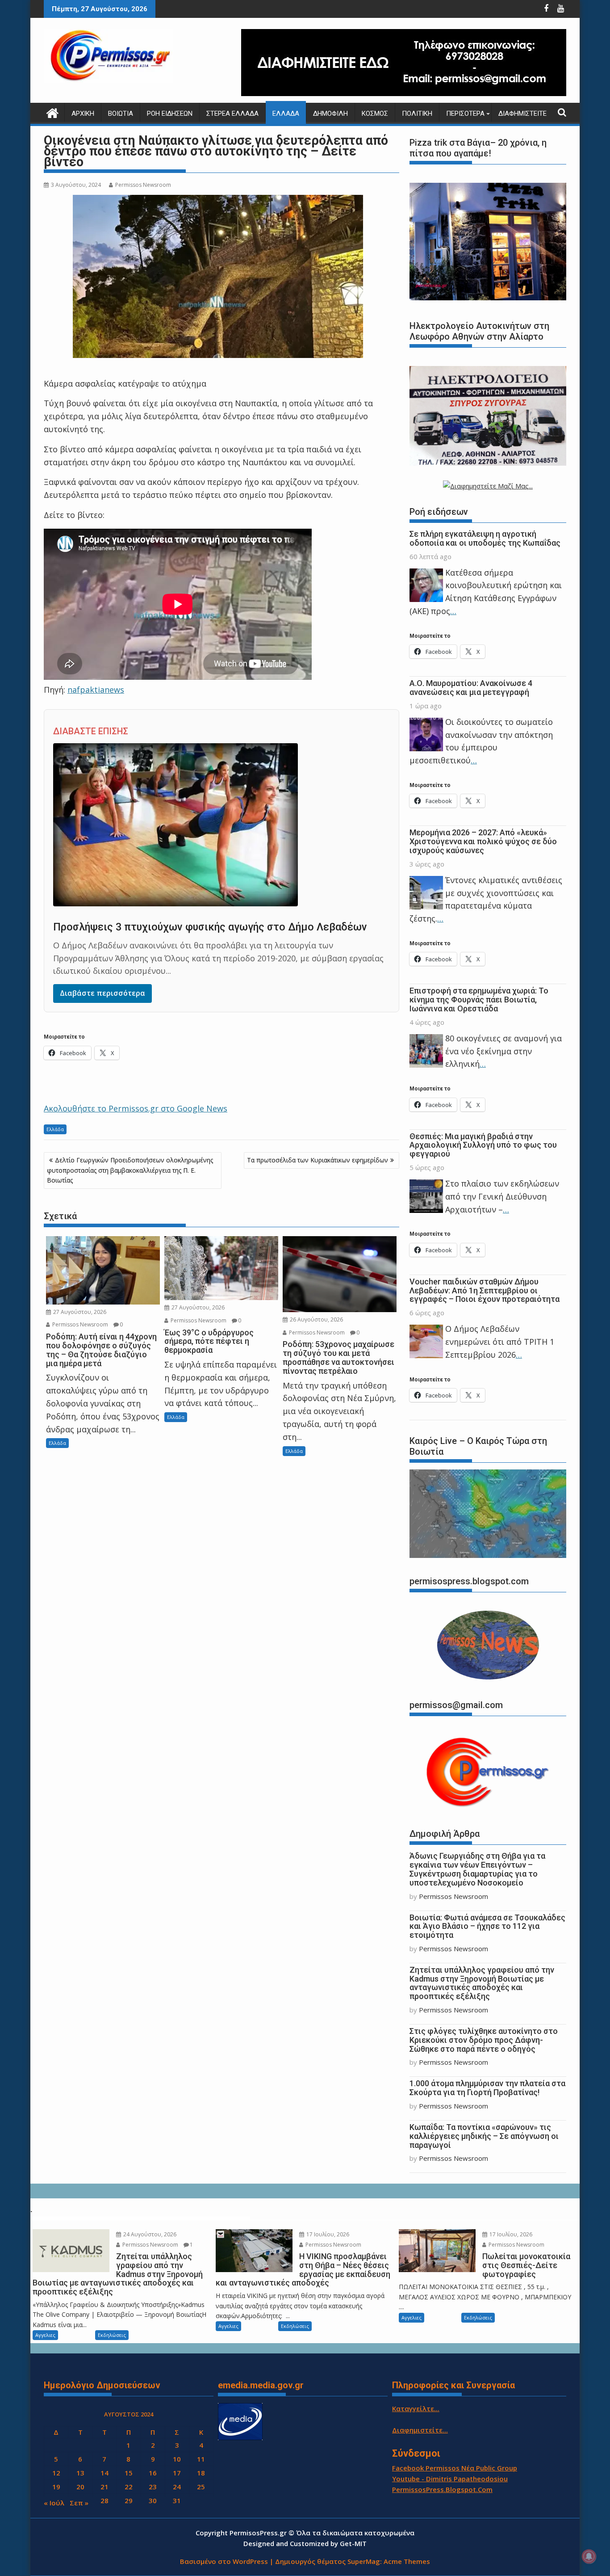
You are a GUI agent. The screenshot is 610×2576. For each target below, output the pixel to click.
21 (104, 2487)
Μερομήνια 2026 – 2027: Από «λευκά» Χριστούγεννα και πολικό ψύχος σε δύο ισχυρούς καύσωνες (483, 841)
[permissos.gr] (52, 112)
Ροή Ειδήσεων (170, 114)
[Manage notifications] (589, 2556)
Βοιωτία (121, 114)
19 (56, 2487)
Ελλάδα (286, 114)
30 (153, 2500)
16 (153, 2473)
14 (104, 2473)
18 (201, 2473)
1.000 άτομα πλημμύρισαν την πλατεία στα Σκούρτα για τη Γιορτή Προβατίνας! (487, 2088)
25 (201, 2487)
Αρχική (83, 114)
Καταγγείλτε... (416, 2408)
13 (80, 2473)
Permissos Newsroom (143, 185)
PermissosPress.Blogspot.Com (442, 2489)
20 (80, 2487)
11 (201, 2459)
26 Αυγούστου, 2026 (316, 1320)
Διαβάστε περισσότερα (102, 993)
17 (177, 2473)
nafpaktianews (96, 690)
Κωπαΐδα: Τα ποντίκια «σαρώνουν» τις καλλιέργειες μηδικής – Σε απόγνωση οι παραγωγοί (484, 2136)
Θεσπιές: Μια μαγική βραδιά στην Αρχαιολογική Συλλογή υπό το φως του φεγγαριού (483, 1145)
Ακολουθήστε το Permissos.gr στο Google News (136, 1108)
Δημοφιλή (330, 114)
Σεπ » (79, 2503)
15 (129, 2473)
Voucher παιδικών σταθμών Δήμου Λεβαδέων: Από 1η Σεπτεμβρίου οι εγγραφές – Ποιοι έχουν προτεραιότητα (485, 1290)
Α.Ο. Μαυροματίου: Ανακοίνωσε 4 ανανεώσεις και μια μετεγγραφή (471, 688)
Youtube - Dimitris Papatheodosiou (450, 2479)
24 (177, 2487)
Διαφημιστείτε (522, 114)
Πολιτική (417, 114)
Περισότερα (465, 114)
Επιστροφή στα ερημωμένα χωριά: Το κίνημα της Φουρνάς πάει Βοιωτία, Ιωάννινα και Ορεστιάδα (479, 1000)
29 (129, 2500)
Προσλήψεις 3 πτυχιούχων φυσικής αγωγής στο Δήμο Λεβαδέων (210, 927)
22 (129, 2487)
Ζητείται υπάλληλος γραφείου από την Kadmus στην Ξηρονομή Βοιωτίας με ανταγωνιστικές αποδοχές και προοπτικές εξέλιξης (482, 1983)
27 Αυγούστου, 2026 (79, 1312)
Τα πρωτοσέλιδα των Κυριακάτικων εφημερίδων (318, 1160)
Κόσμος (375, 114)
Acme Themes (407, 2561)
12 (56, 2473)
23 (153, 2487)
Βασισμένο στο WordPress (224, 2561)
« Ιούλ (54, 2503)
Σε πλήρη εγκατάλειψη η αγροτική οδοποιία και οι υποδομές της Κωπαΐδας (485, 538)
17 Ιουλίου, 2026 (327, 2234)
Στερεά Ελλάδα (232, 114)
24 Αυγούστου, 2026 (149, 2234)
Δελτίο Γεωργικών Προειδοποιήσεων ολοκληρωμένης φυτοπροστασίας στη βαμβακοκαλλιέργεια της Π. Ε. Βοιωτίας (130, 1170)
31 (177, 2500)
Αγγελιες (45, 2335)
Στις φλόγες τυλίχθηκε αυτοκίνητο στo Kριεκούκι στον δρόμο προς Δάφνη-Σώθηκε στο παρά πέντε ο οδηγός (484, 2040)
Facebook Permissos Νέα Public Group (455, 2468)
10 (177, 2459)
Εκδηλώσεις (112, 2335)
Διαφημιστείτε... (420, 2430)
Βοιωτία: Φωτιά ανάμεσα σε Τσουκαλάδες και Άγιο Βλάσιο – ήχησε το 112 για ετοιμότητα (487, 1926)
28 (104, 2500)
